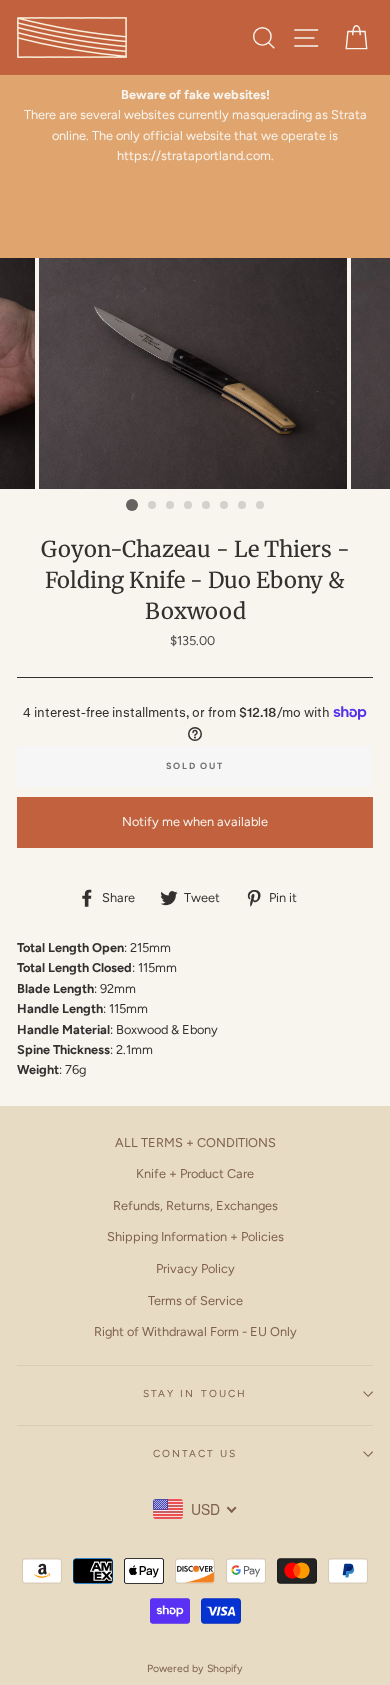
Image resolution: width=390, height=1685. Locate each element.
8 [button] (261, 506)
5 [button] (207, 506)
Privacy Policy (195, 1268)
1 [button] (132, 505)
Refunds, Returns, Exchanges (195, 1205)
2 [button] (153, 506)
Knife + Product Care (195, 1173)
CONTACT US (195, 1453)
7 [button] (243, 506)
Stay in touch (195, 1393)
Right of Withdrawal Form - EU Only (195, 1331)
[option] (195, 126)
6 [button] (225, 506)
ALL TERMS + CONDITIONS (195, 1142)
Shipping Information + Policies (195, 1236)
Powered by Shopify (195, 1668)
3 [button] (171, 506)
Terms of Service (195, 1300)
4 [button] (189, 506)
